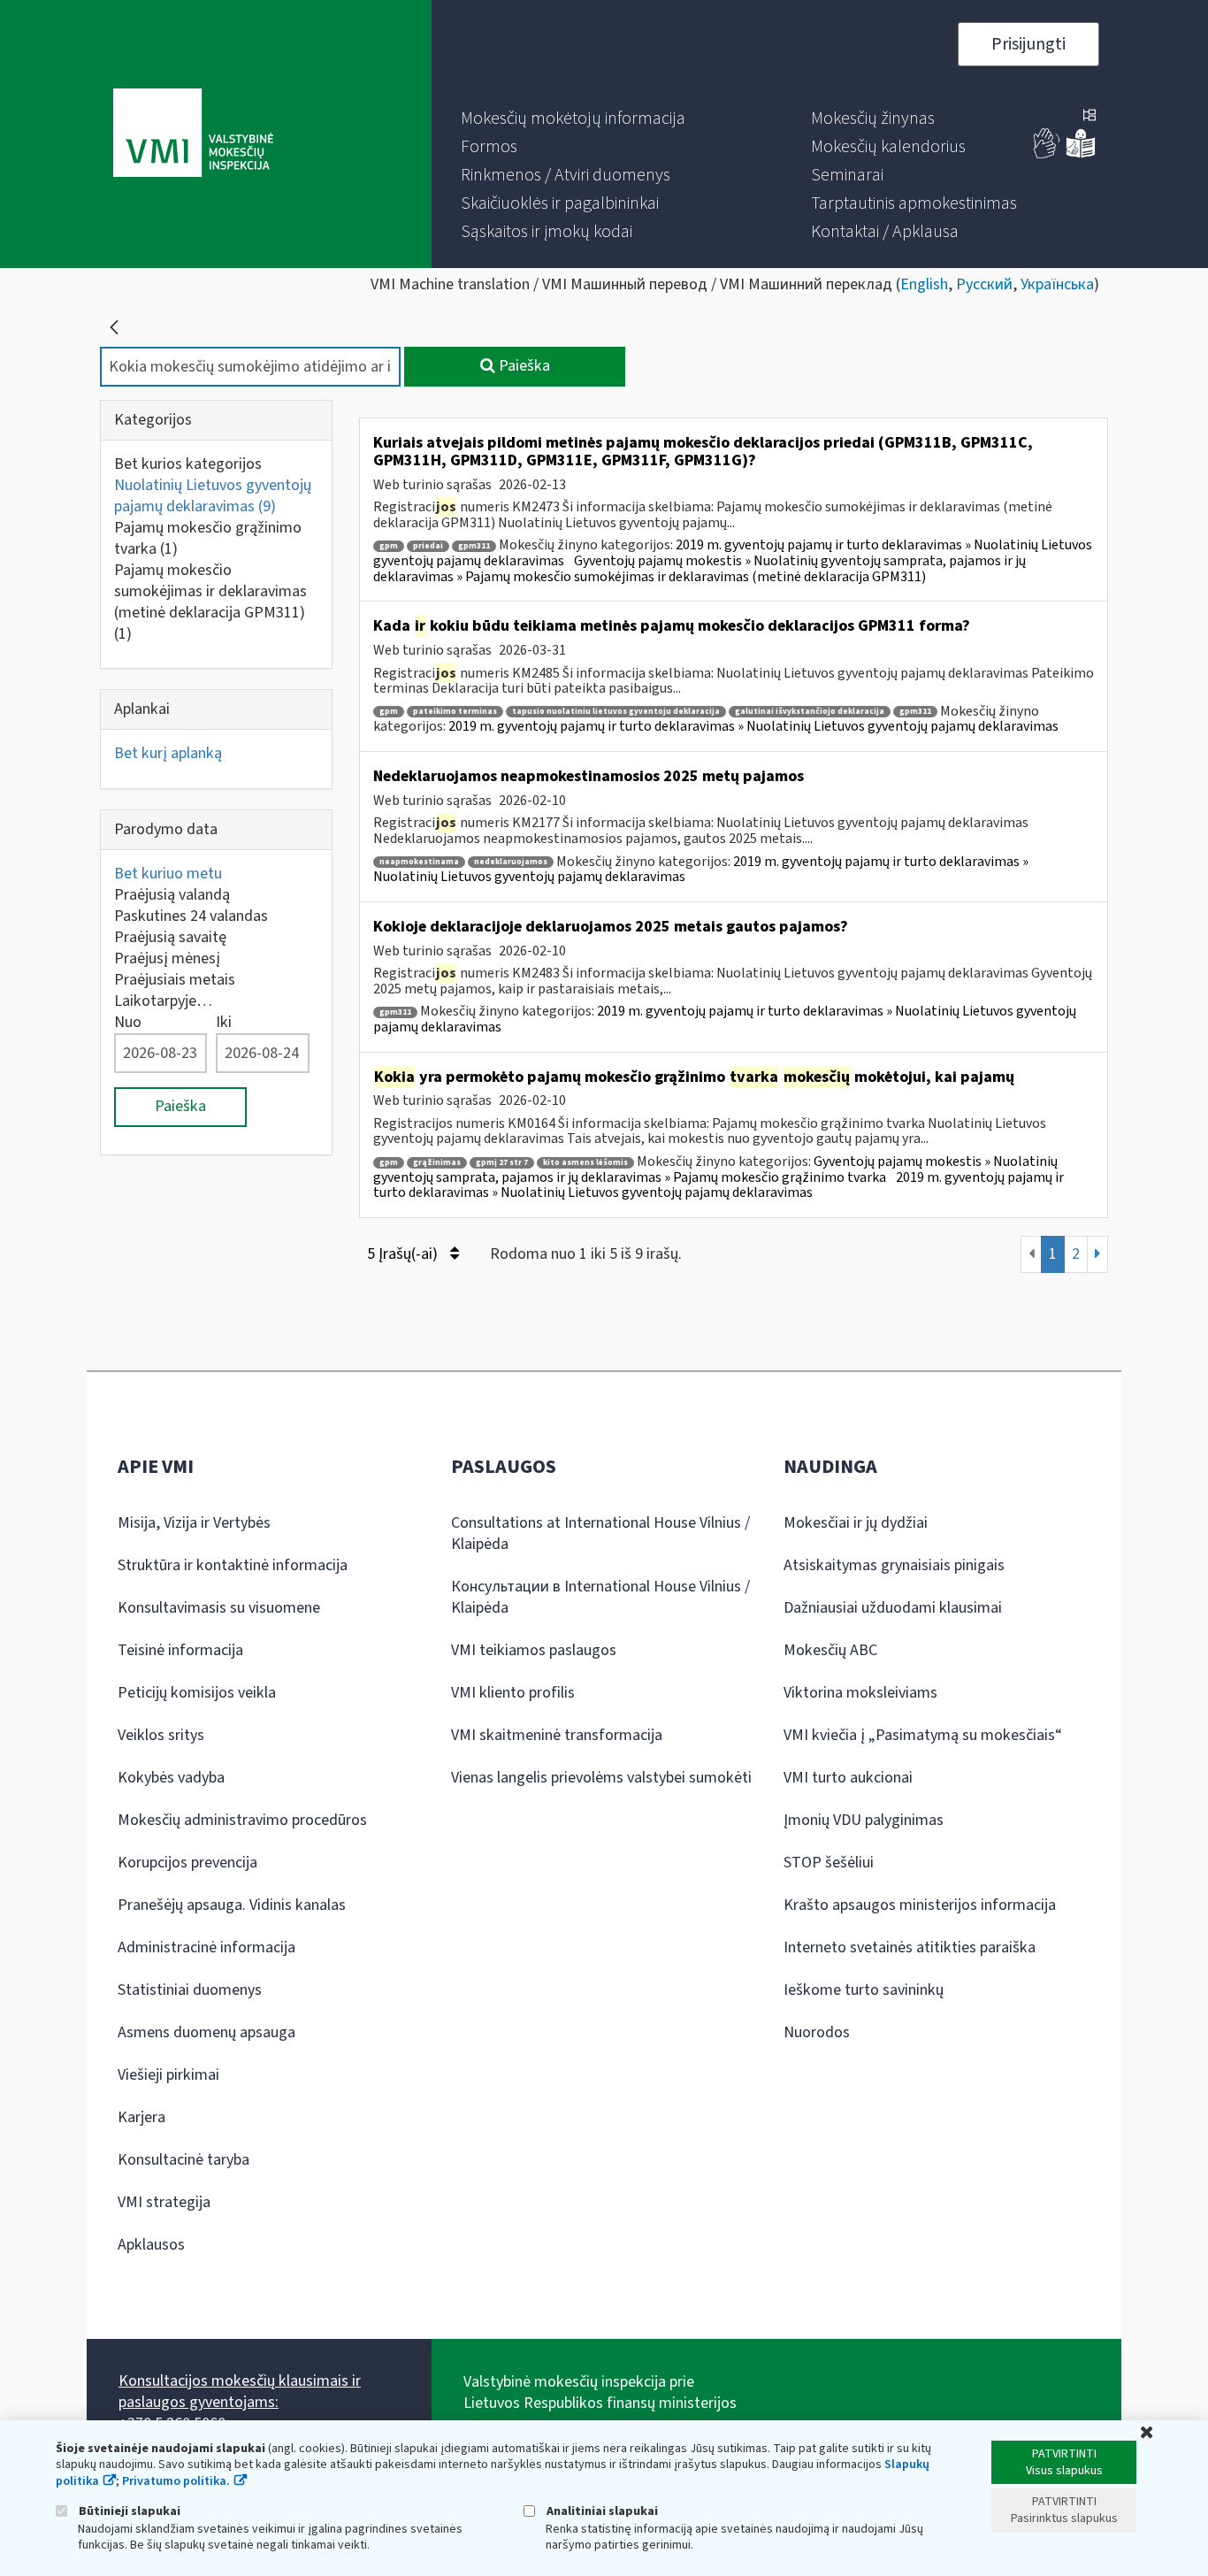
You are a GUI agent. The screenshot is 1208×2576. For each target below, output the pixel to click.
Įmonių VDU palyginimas (864, 1820)
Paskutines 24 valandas (191, 916)
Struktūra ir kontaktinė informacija (233, 1565)
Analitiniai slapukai (601, 2511)
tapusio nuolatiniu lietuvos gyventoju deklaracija (616, 712)
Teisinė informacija (180, 1650)
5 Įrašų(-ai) (404, 1254)
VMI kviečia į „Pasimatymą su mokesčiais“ (923, 1735)
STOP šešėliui (829, 1863)
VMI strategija (164, 2202)
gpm (389, 546)
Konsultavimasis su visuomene (219, 1608)
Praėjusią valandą (172, 895)
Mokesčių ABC (830, 1650)
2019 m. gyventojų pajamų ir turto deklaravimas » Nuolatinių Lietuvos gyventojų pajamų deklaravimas (753, 726)
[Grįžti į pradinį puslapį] (114, 327)
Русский (984, 284)
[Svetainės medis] (1089, 117)
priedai (428, 546)
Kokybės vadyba (171, 1778)
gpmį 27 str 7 (502, 1163)
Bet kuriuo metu (168, 874)
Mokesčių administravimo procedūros (242, 1820)
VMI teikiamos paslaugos (534, 1650)
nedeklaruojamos (511, 862)
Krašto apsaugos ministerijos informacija (920, 1905)
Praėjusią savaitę (170, 937)
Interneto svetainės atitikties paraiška (910, 1947)
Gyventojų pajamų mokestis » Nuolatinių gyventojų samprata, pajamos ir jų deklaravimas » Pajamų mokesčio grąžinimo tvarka (715, 1169)
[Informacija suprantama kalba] (1081, 154)
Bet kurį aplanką (168, 753)
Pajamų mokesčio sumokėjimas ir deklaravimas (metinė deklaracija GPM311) (210, 602)
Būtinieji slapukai (128, 2511)
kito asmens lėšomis (585, 1163)
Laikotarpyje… (163, 1001)
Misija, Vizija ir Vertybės (194, 1523)
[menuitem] (573, 119)
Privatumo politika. (176, 2481)
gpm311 (474, 546)
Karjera (141, 2117)
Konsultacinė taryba (183, 2160)
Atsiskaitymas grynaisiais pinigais (894, 1565)
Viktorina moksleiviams (860, 1693)
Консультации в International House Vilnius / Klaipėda (600, 1597)
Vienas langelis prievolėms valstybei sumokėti (601, 1778)
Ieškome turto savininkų (864, 1990)
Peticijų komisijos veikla (197, 1693)
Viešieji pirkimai (168, 2075)
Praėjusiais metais (175, 980)
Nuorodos (817, 2032)
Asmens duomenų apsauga (206, 2032)
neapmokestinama (419, 862)
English (924, 284)
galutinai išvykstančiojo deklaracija (810, 712)
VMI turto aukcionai (848, 1778)
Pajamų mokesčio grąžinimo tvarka (208, 538)
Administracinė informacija (206, 1947)
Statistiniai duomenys (190, 1990)
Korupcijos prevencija (187, 1863)
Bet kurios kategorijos (188, 464)
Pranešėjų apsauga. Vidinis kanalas (232, 1905)
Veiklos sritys (161, 1735)
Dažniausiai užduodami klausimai (893, 1608)
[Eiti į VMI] (193, 134)
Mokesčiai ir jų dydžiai (856, 1523)
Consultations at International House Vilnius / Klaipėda (600, 1533)
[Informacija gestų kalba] (1047, 154)
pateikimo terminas (455, 712)
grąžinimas (437, 1163)
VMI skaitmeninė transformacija (557, 1735)
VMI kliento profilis (513, 1693)
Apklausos (151, 2245)
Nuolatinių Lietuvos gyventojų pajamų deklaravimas (213, 496)
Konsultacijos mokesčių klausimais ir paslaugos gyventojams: (240, 2392)
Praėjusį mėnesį (167, 958)
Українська (1057, 284)
